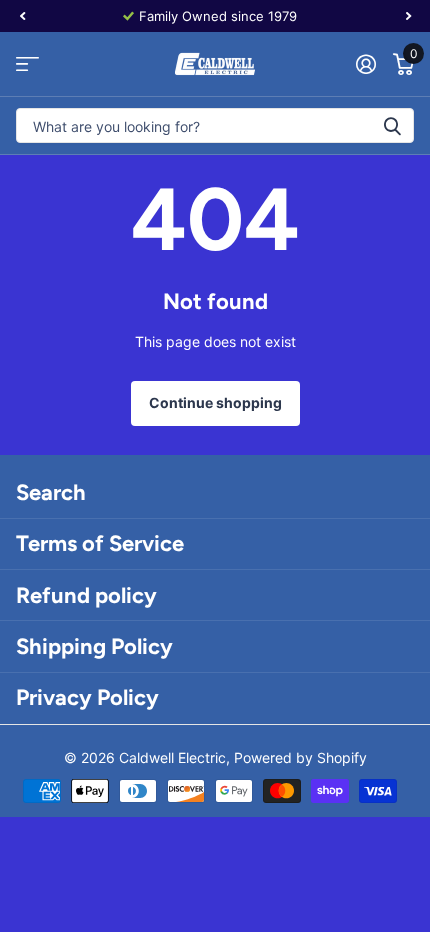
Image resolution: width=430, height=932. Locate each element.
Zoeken (392, 125)
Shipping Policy (94, 646)
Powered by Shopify (300, 757)
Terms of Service (100, 543)
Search (51, 492)
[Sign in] (365, 64)
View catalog (27, 64)
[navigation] (22, 16)
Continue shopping (215, 402)
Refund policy (86, 595)
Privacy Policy (87, 697)
